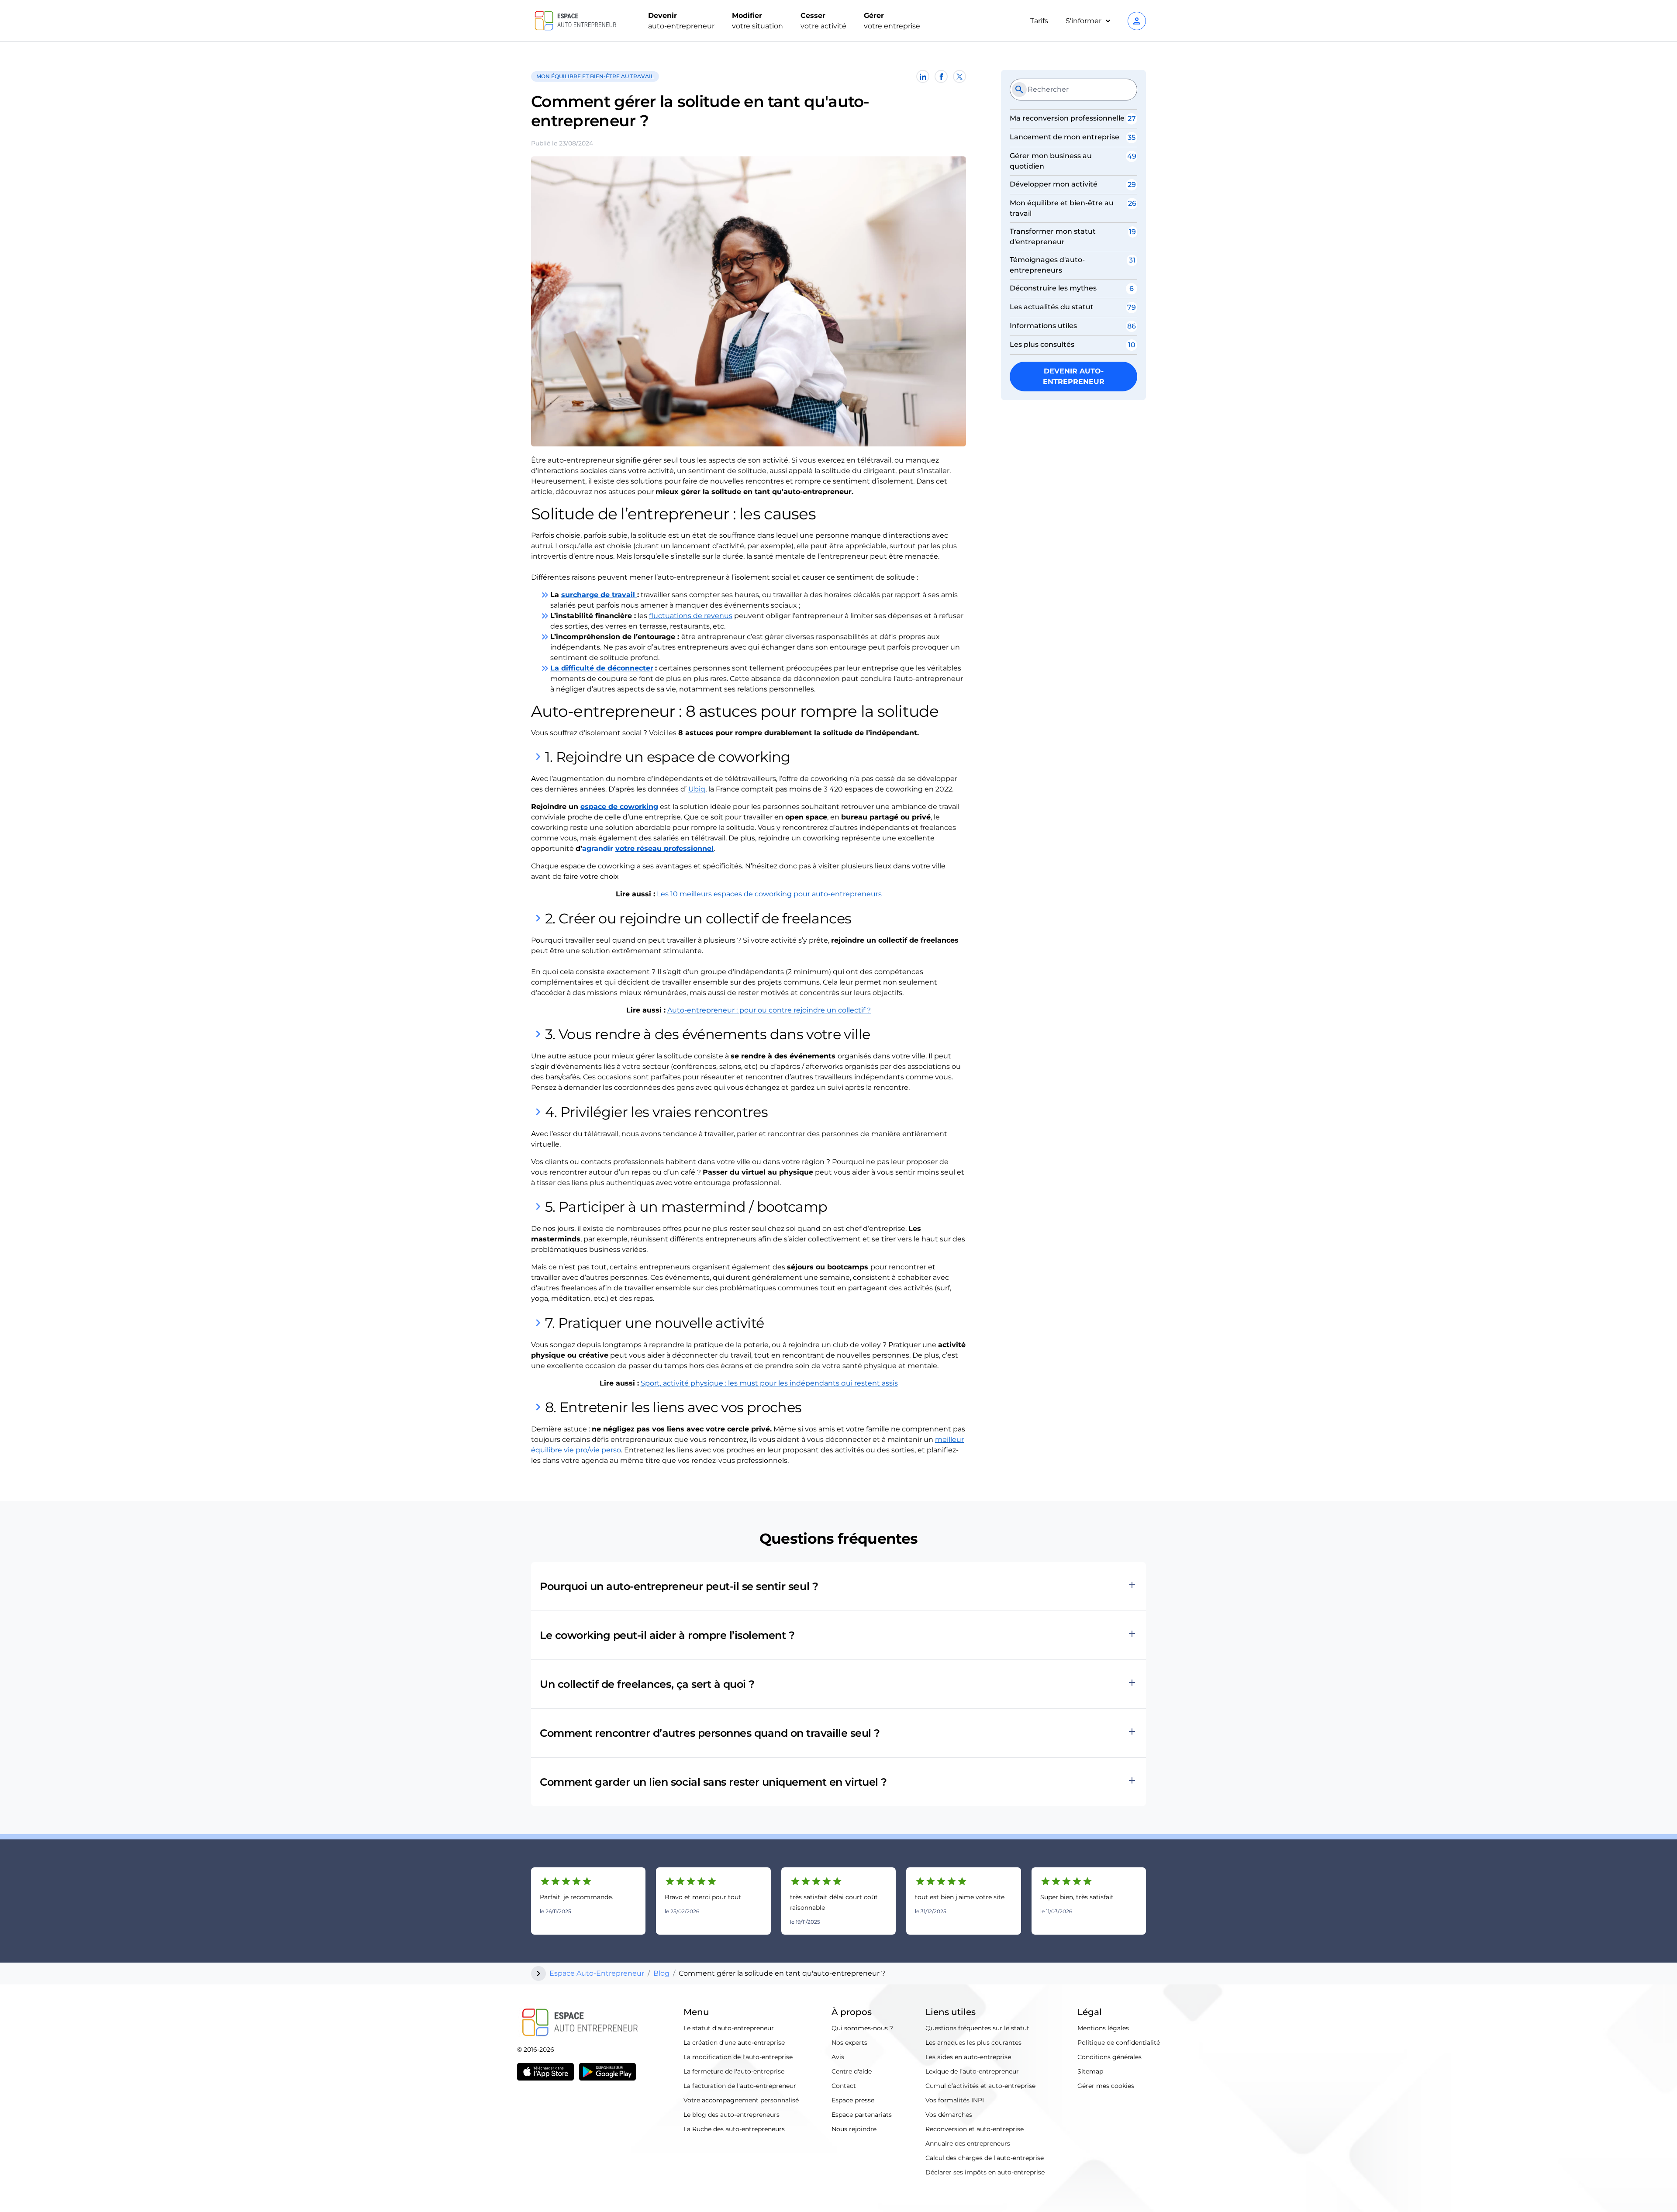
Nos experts (849, 2043)
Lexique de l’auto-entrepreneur (972, 2071)
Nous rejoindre (854, 2129)
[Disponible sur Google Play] (607, 2072)
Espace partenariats (862, 2115)
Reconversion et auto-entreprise (975, 2129)
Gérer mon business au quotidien (1051, 161)
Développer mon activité (1054, 184)
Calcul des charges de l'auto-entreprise (985, 2158)
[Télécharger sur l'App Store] (545, 2072)
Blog (661, 1973)
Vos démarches (949, 2115)
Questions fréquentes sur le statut (977, 2028)
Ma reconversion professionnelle (1067, 118)
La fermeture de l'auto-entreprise (734, 2071)
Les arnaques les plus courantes (973, 2043)
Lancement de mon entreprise (1065, 137)
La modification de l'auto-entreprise (738, 2057)
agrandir (599, 849)
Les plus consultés (1042, 344)
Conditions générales (1109, 2057)
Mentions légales (1103, 2028)
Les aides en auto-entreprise (968, 2057)
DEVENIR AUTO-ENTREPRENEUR (1074, 376)
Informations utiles (1043, 326)
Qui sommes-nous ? (862, 2028)
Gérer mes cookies (1106, 2086)
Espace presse (853, 2100)
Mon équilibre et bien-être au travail (1062, 208)
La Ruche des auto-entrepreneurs (734, 2129)
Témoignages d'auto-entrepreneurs (1047, 265)
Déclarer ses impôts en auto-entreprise (985, 2172)
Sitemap (1090, 2071)
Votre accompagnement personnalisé (741, 2100)
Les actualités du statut (1052, 307)
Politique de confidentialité (1119, 2043)
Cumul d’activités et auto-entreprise (980, 2086)
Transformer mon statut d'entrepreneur (1053, 237)
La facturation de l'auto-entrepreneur (740, 2086)
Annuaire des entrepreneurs (968, 2143)
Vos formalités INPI (955, 2100)
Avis (838, 2057)
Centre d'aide (852, 2071)
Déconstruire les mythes (1053, 288)
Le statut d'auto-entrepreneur (729, 2028)
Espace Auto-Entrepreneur (597, 1973)
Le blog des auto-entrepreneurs (732, 2115)
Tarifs (1039, 21)
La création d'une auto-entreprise (734, 2043)
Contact (844, 2086)
